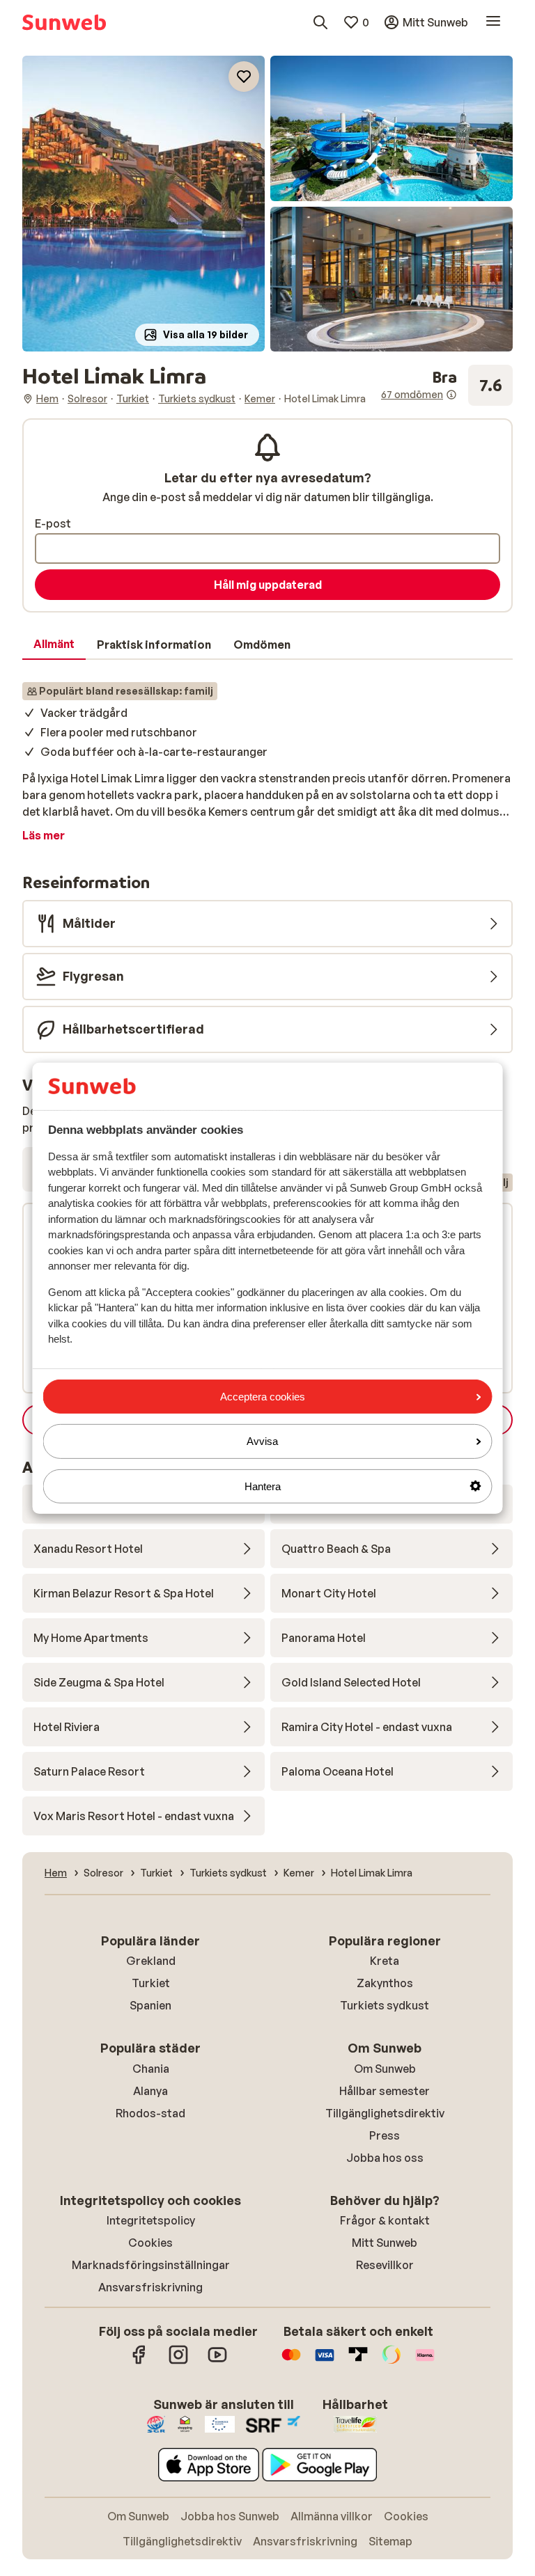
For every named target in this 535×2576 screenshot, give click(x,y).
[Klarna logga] (425, 2362)
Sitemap (390, 2541)
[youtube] (217, 2362)
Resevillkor (385, 2265)
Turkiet (151, 1983)
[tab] (54, 645)
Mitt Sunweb (385, 2243)
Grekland (151, 1961)
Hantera (263, 1486)
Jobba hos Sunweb (230, 2516)
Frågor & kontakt (385, 2220)
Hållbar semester (385, 2091)
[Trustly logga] (358, 2362)
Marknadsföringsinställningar (151, 2265)
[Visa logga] (325, 2362)
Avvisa (262, 1441)
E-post (53, 523)
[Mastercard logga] (291, 2362)
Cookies (150, 2243)
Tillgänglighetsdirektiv (385, 2113)
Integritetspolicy (151, 2220)
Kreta (385, 1961)
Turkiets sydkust (385, 2005)
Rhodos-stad (150, 2113)
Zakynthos (385, 1983)
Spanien (150, 2005)
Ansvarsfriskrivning (150, 2287)
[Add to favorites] (244, 77)
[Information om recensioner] (451, 395)
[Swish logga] (391, 2362)
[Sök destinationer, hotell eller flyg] (320, 22)
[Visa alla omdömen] (447, 385)
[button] (144, 204)
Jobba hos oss (385, 2158)
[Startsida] (64, 22)
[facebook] (139, 2362)
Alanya (150, 2091)
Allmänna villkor (332, 2516)
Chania (151, 2069)
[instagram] (178, 2362)
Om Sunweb (385, 2069)
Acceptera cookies (263, 1397)
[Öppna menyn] (493, 22)
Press (385, 2135)
